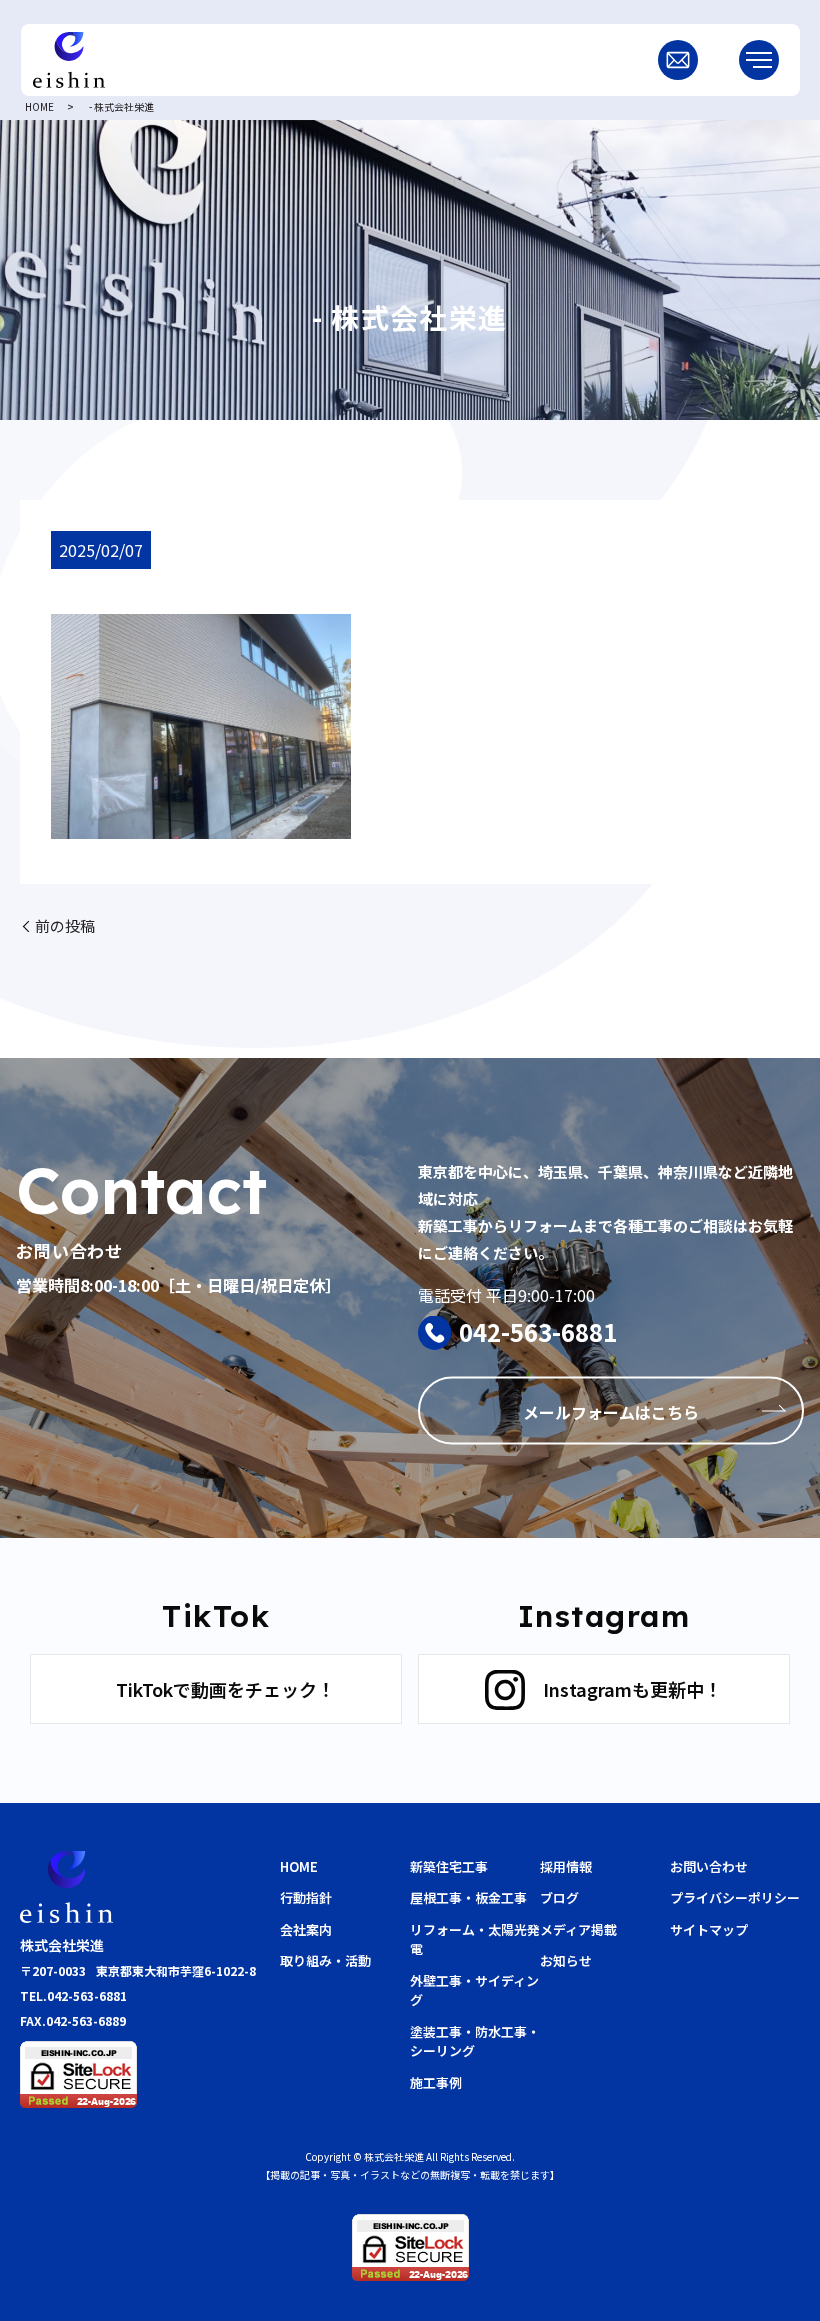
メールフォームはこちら (611, 1412)
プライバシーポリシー (735, 1897)
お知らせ (566, 1960)
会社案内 (306, 1929)
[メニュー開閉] (759, 60)
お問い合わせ (709, 1866)
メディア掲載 (578, 1929)
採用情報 (566, 1866)
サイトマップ (709, 1929)
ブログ (559, 1897)
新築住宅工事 (449, 1866)
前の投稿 (65, 925)
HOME (39, 106)
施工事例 (436, 2082)
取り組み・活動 (325, 1960)
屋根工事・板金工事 (468, 1897)
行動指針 (306, 1897)
